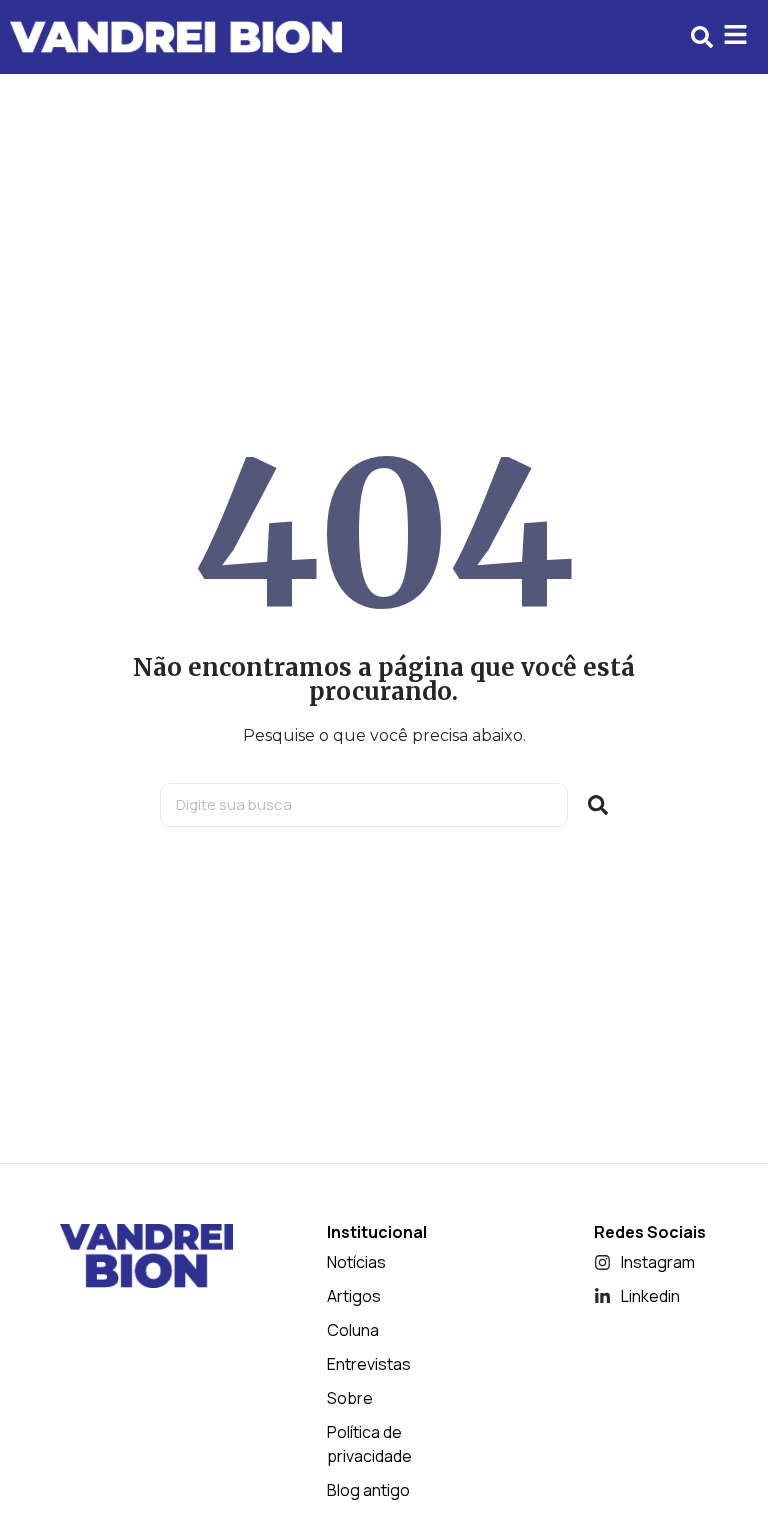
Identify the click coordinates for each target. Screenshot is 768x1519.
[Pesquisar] (598, 805)
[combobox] (364, 805)
